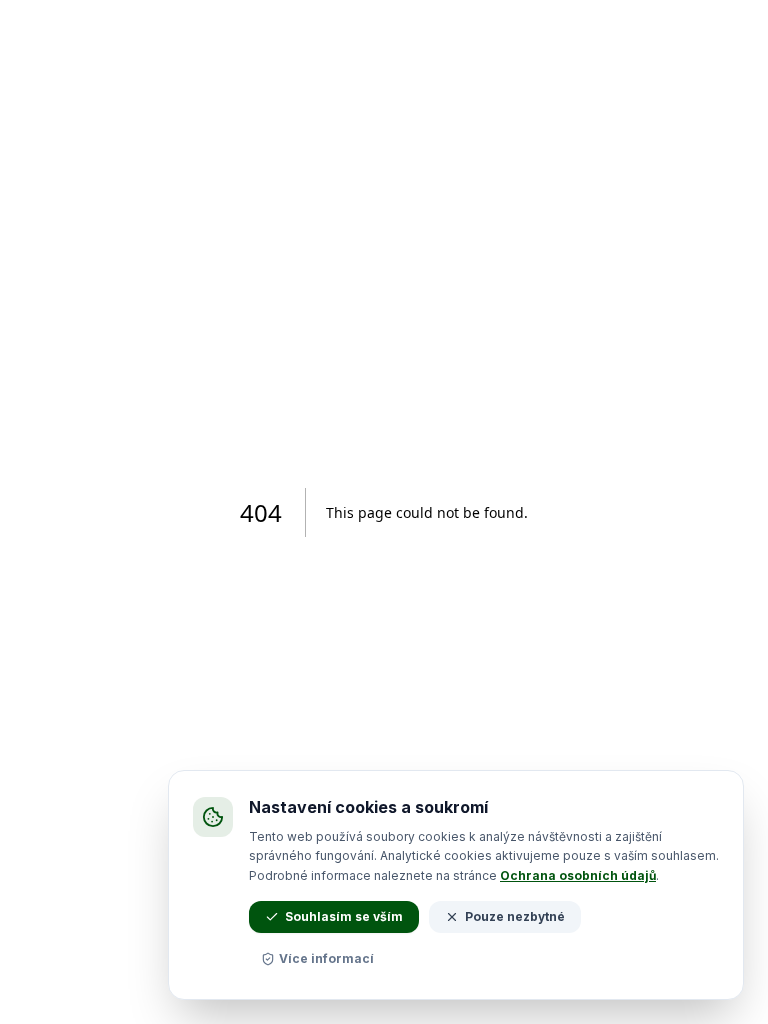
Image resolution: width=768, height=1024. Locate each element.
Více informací (326, 958)
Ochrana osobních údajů (578, 875)
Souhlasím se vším (344, 916)
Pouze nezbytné (515, 916)
